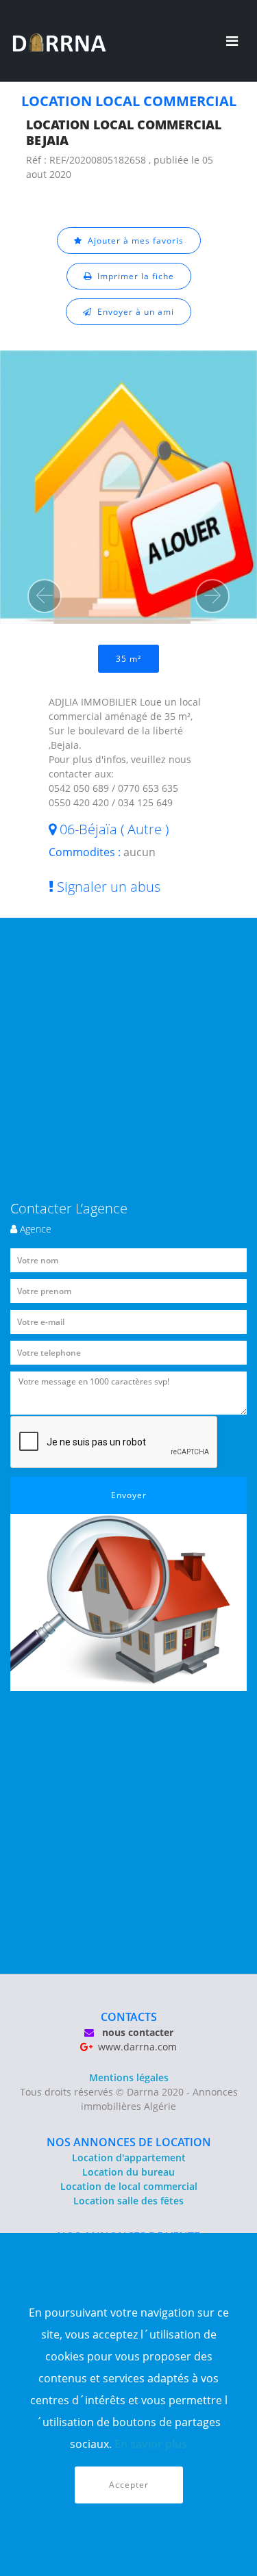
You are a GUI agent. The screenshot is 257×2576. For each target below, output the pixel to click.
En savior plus (151, 2444)
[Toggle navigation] (232, 41)
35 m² (128, 659)
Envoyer (129, 1495)
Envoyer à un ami (133, 312)
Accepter (129, 2485)
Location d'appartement (129, 2158)
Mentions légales (129, 2077)
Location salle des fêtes (128, 2201)
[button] (45, 596)
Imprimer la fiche (133, 276)
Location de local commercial (129, 2186)
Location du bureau (128, 2172)
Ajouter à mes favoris (133, 241)
